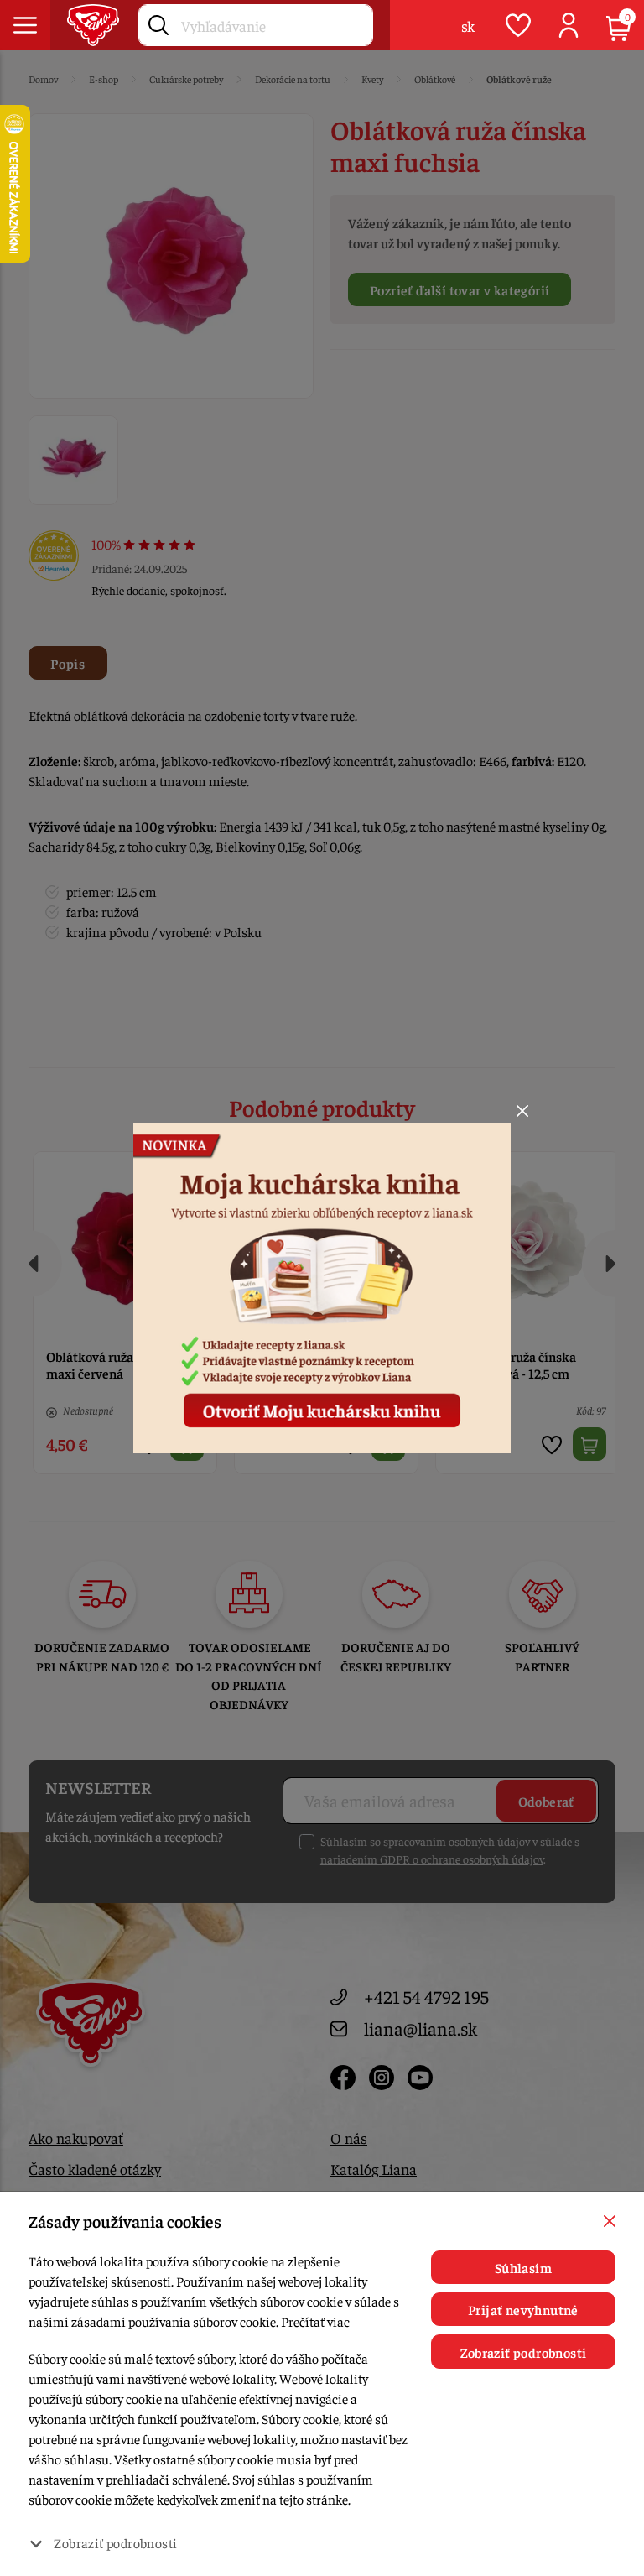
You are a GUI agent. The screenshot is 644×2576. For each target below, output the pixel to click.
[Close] (522, 1111)
